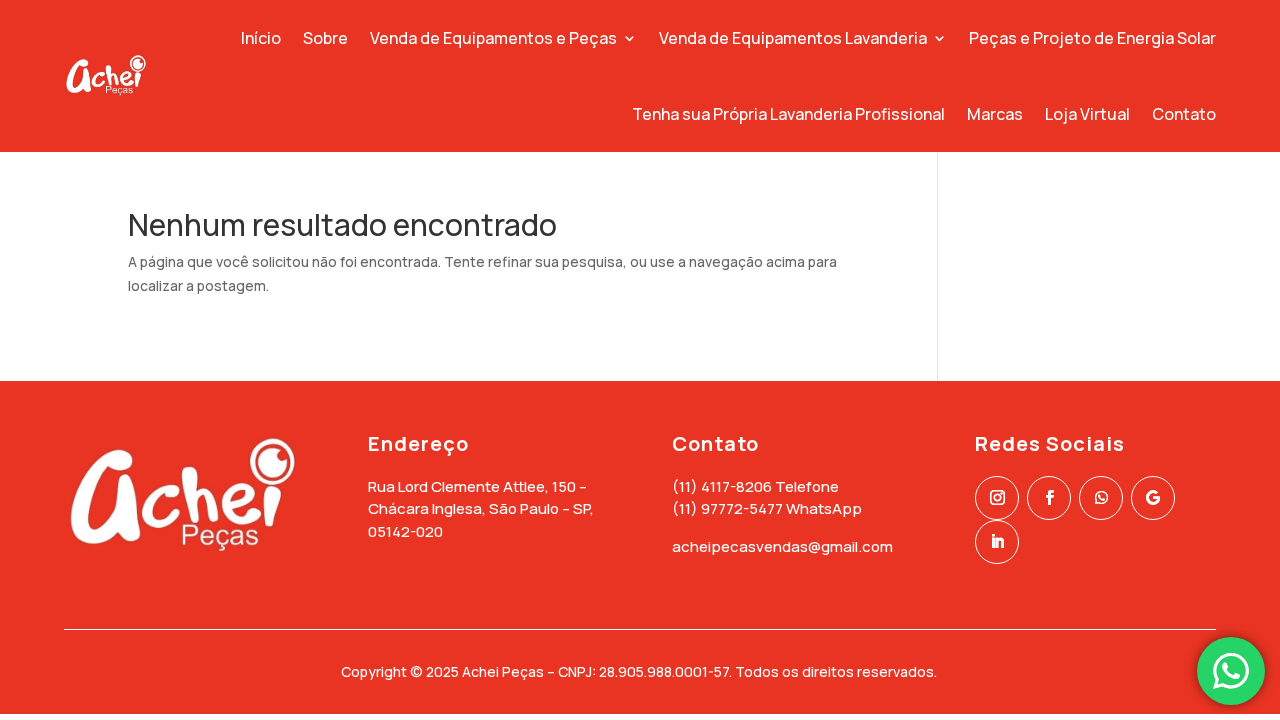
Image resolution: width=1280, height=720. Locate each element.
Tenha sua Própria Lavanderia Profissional (788, 114)
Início (261, 38)
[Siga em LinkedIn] (997, 542)
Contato (1184, 114)
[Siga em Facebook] (1049, 498)
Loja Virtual (1087, 114)
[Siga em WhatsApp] (1101, 498)
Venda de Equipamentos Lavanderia (793, 38)
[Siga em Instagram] (997, 498)
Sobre (325, 38)
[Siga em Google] (1153, 498)
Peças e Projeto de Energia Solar (1092, 38)
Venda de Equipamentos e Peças (493, 38)
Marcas (995, 114)
